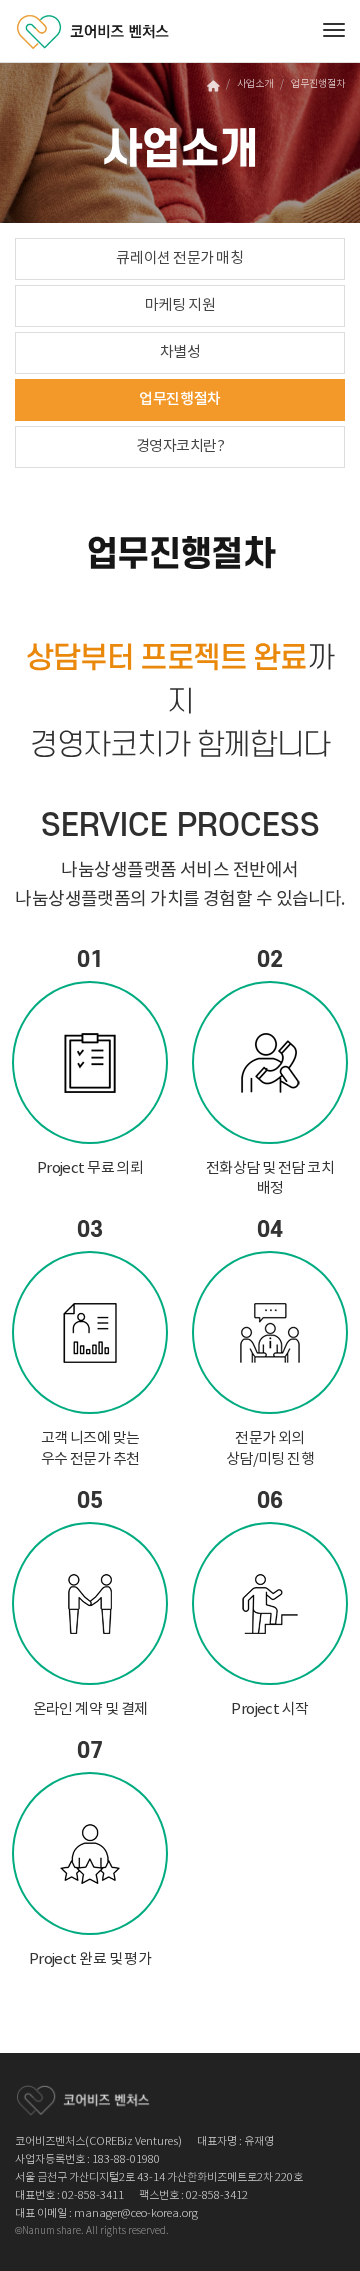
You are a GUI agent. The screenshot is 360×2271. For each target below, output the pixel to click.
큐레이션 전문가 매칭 (179, 258)
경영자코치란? (180, 446)
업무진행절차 (179, 399)
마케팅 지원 (180, 305)
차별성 (180, 352)
